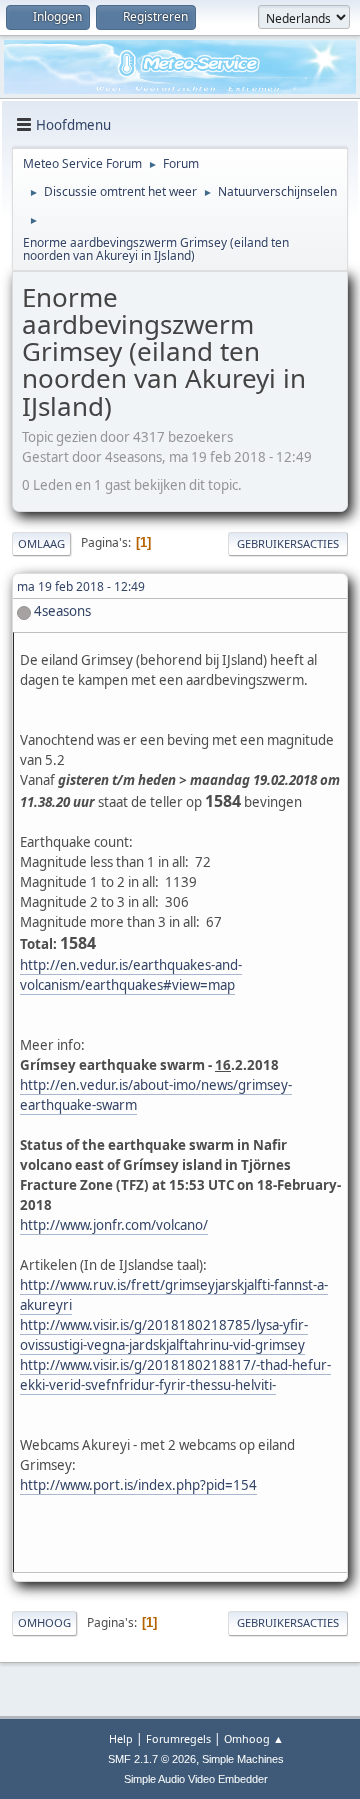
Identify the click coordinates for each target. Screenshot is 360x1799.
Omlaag (41, 543)
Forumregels (178, 1738)
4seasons (62, 611)
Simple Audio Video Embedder (196, 1779)
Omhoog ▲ (254, 1738)
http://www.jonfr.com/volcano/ (114, 1225)
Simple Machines (243, 1759)
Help (121, 1738)
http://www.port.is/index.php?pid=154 (138, 1485)
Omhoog (44, 1622)
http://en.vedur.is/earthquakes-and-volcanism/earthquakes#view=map (131, 975)
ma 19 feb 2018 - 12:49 (81, 586)
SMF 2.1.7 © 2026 (152, 1759)
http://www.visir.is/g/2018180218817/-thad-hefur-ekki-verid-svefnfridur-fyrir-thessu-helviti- (175, 1375)
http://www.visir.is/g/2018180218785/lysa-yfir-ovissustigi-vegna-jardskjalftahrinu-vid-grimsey (164, 1335)
